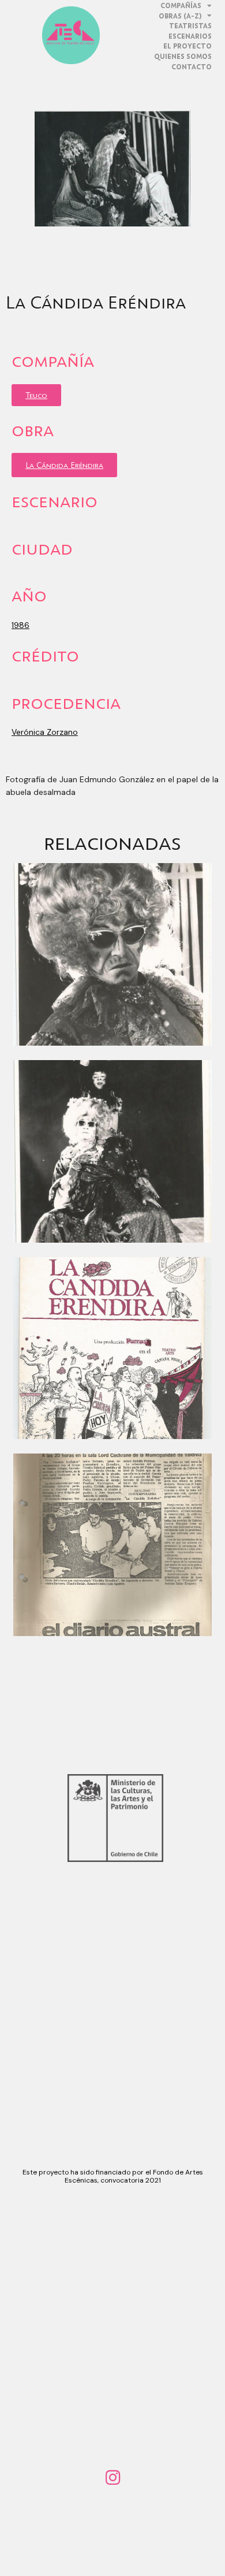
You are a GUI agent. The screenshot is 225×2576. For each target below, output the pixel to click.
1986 (20, 625)
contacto (192, 67)
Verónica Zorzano (45, 732)
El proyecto (187, 46)
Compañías (181, 5)
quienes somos (183, 56)
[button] (36, 395)
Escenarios (190, 36)
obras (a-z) (180, 16)
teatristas (190, 26)
